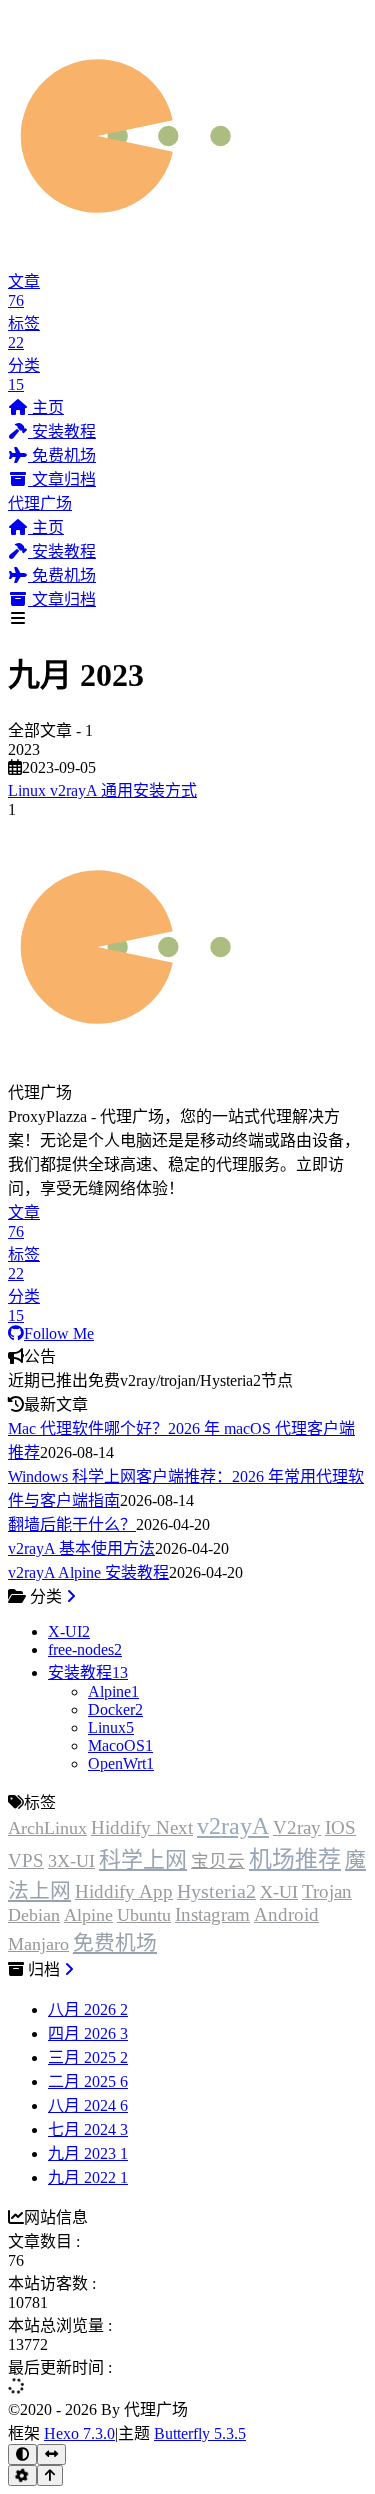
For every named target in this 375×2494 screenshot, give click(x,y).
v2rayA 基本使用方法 (81, 1548)
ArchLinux (47, 1828)
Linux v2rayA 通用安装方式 (102, 790)
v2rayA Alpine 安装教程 (88, 1572)
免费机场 (115, 1942)
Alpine (88, 1915)
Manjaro (38, 1944)
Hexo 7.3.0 (79, 2433)
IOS (340, 1827)
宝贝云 (218, 1861)
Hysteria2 (216, 1891)
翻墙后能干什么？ (72, 1524)
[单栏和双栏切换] (51, 2454)
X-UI (279, 1892)
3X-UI (71, 1861)
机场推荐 (295, 1859)
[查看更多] (71, 1596)
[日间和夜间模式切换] (22, 2454)
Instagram (212, 1914)
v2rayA (233, 1826)
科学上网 (143, 1859)
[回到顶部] (50, 2475)
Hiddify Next (142, 1827)
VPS (26, 1860)
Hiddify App (124, 1891)
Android (286, 1914)
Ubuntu (144, 1915)
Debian (34, 1915)
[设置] (22, 2475)
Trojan (327, 1891)
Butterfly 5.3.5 (200, 2433)
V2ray (297, 1827)
